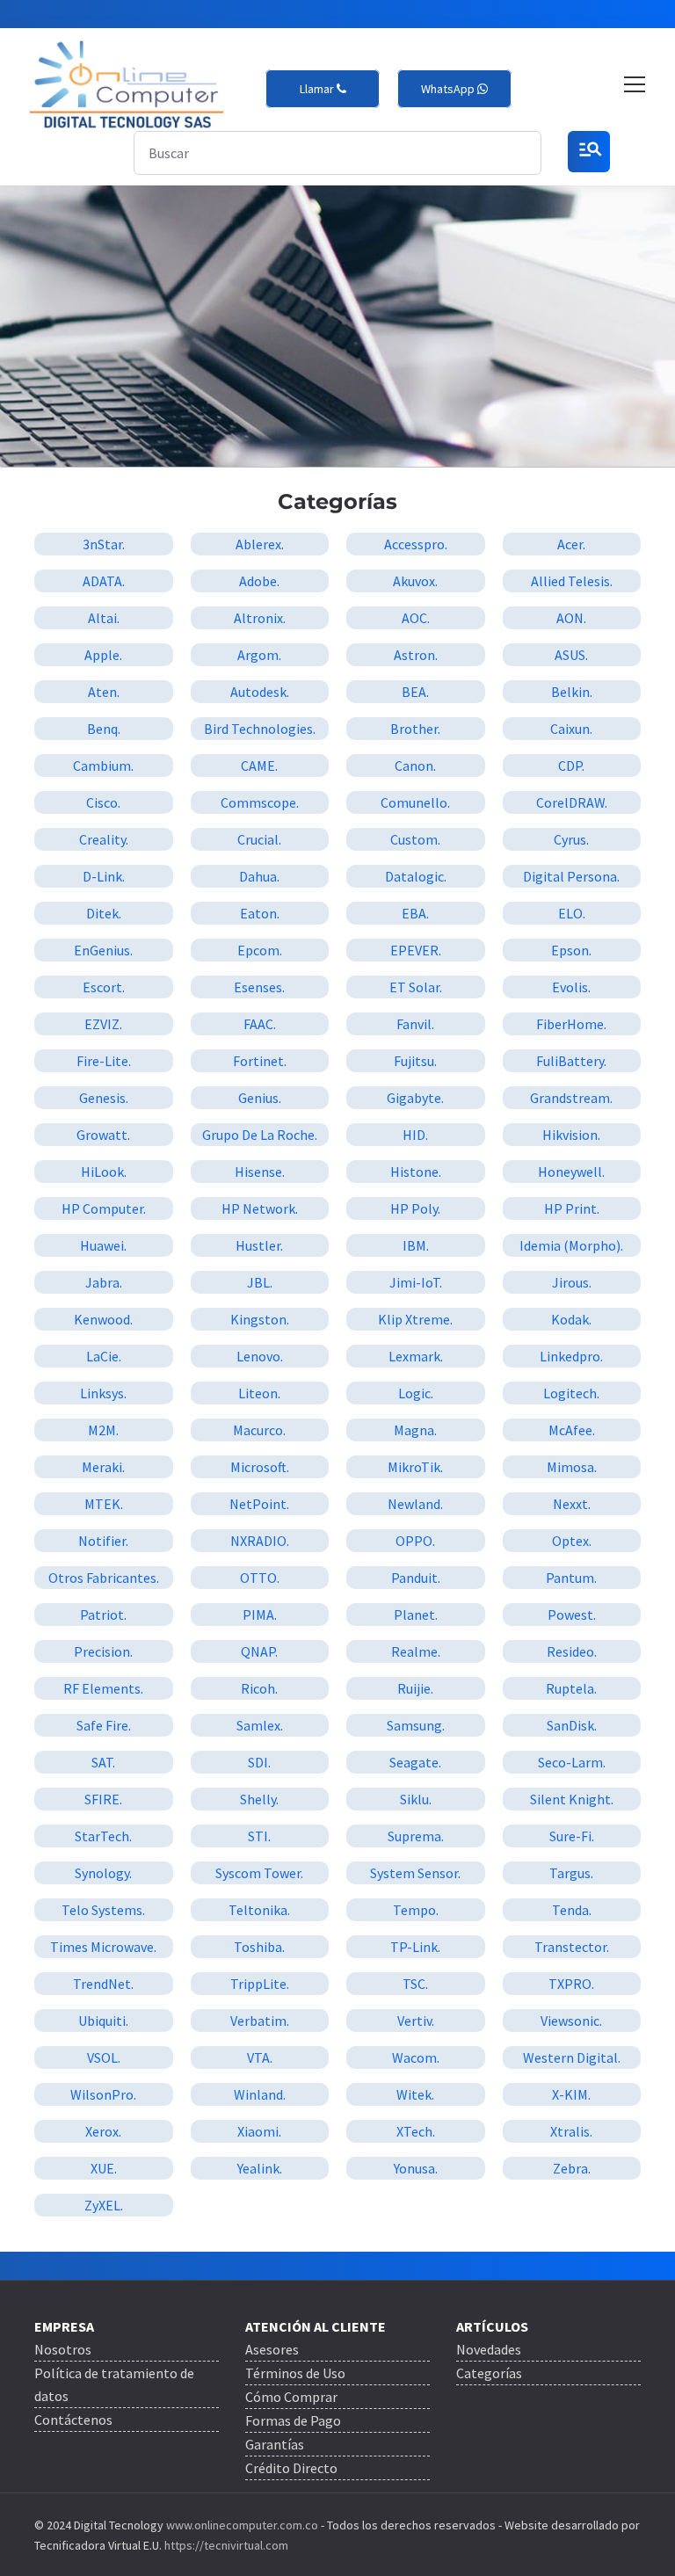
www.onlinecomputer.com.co (241, 2525)
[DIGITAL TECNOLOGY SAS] (127, 85)
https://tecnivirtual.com (226, 2545)
